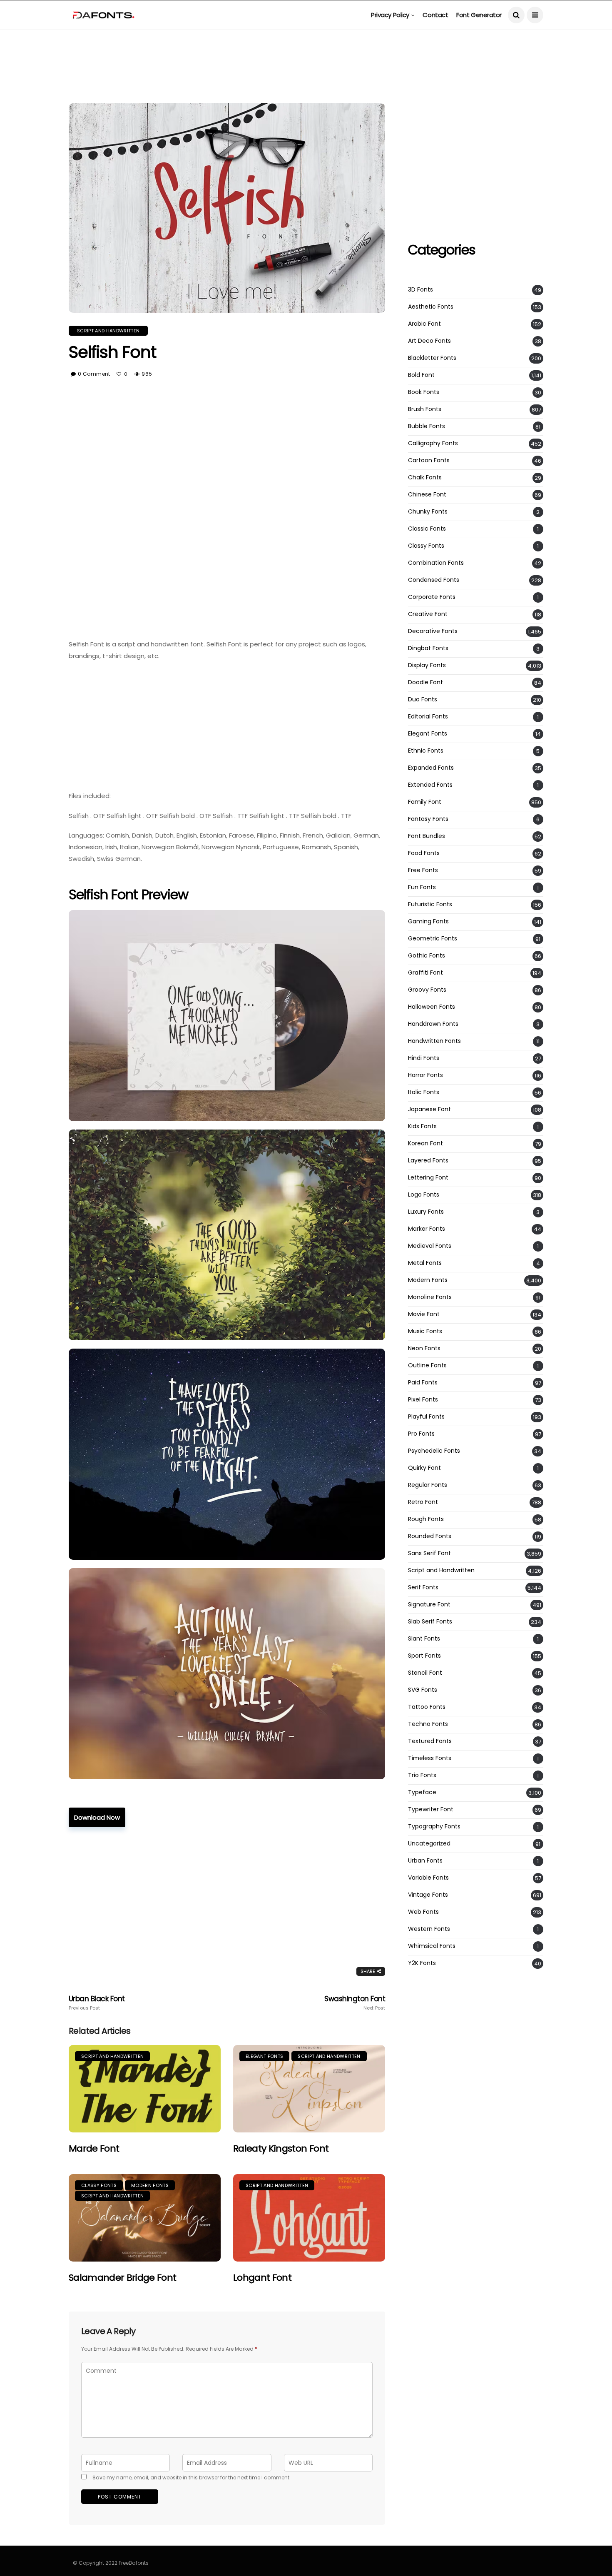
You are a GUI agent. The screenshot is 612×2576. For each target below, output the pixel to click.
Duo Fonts (423, 699)
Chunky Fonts (428, 512)
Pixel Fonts (423, 1400)
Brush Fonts (425, 409)
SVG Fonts (423, 1690)
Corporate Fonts (432, 597)
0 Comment (94, 374)
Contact (435, 15)
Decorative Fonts (433, 631)
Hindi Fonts (424, 1058)
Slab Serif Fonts (430, 1622)
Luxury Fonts (426, 1212)
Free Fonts (423, 870)
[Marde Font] (145, 2089)
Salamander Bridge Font (122, 2278)
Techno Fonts (428, 1724)
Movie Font (424, 1314)
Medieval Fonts (430, 1246)
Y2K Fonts (422, 1963)
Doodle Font (425, 682)
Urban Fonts (425, 1861)
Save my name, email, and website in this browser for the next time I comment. (192, 2477)
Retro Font (423, 1502)
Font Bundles (427, 836)
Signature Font (429, 1605)
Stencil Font (425, 1673)
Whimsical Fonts (432, 1946)
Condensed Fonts (434, 580)
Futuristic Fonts (430, 904)
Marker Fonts (427, 1229)
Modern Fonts (150, 2185)
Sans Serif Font (429, 1553)
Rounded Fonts (430, 1536)
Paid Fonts (423, 1383)
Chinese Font (427, 495)
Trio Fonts (422, 1775)
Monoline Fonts (430, 1297)
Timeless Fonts (430, 1758)
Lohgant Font (262, 2278)
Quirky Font (424, 1468)
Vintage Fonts (428, 1895)
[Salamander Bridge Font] (145, 2218)
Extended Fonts (430, 785)
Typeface (422, 1792)
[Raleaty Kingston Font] (309, 2089)
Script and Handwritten (108, 331)
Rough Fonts (426, 1519)
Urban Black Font (97, 2003)
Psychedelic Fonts (434, 1451)
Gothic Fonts (427, 956)
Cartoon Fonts (429, 460)
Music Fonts (425, 1331)
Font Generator (479, 15)
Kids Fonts (422, 1126)
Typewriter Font (431, 1809)
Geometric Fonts (433, 939)
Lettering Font (428, 1178)
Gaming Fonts (428, 921)
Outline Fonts (427, 1365)
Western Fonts (429, 1929)
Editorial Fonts (428, 717)
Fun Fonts (422, 887)
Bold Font (421, 375)
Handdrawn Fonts (433, 1024)
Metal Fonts (425, 1263)
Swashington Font (355, 2003)
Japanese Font (429, 1109)
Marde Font (94, 2148)
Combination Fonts (436, 563)
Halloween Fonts (432, 1007)
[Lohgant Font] (309, 2218)
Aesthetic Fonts (431, 307)
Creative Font (428, 614)
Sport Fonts (424, 1656)
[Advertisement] (306, 48)
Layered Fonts (428, 1161)
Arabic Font (424, 324)
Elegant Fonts (264, 2056)
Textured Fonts (430, 1741)
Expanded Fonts (431, 768)
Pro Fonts (421, 1434)
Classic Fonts (427, 529)
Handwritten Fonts (434, 1041)
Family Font (425, 802)
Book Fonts (424, 392)
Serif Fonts (423, 1587)
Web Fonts (423, 1912)
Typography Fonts (434, 1827)
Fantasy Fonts (428, 819)
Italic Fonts (424, 1092)
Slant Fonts (424, 1639)
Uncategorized (429, 1844)
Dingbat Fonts (428, 648)
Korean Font (425, 1143)
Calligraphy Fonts (433, 443)
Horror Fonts (425, 1075)
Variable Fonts (428, 1878)
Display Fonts (427, 665)
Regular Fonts (428, 1485)
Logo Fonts (424, 1195)
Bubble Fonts (427, 426)
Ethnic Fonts (426, 751)
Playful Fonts (426, 1417)
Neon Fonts (424, 1348)
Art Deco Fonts (429, 341)
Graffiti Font (425, 973)
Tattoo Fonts (427, 1707)
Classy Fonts (99, 2185)
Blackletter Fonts (432, 358)
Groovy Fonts (427, 990)
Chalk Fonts (425, 478)
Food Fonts (424, 853)
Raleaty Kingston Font (281, 2148)
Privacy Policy (390, 15)
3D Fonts (420, 290)
